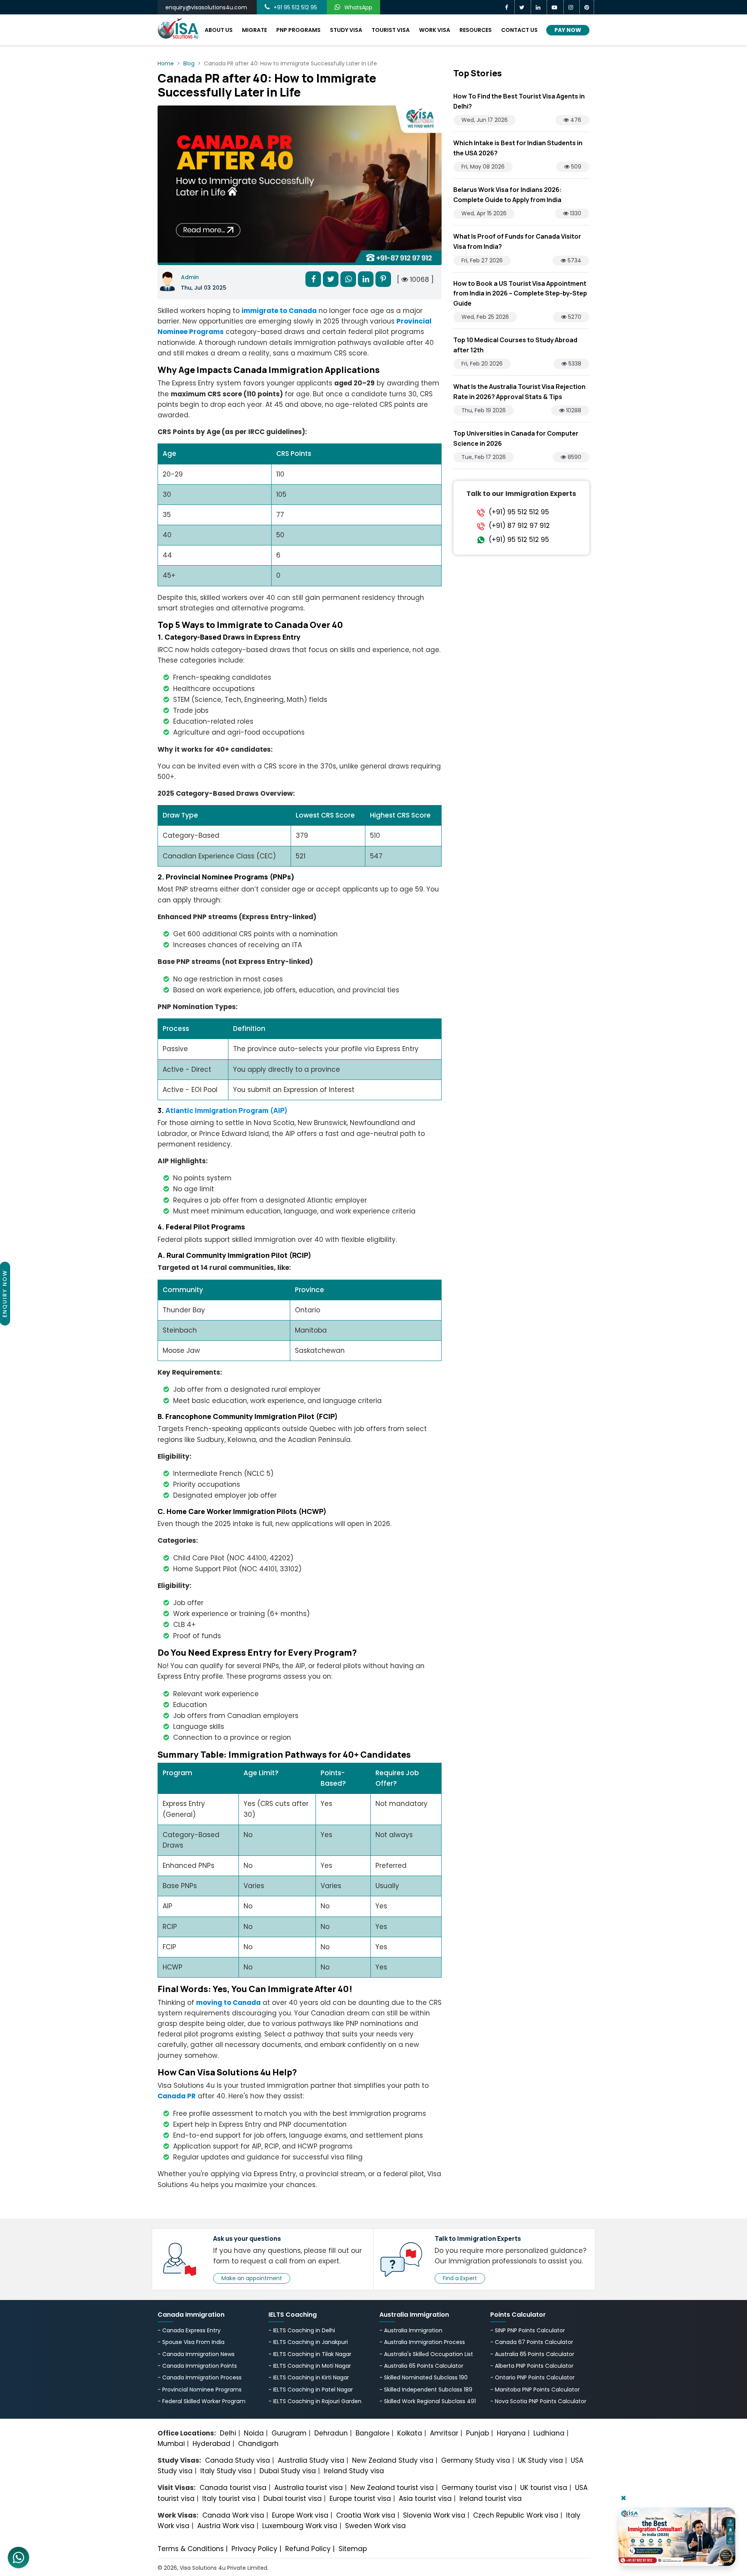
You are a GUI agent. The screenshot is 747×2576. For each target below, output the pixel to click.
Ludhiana (549, 2433)
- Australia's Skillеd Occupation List (426, 2354)
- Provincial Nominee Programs (200, 2390)
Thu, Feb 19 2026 (484, 410)
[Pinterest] (587, 7)
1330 (575, 213)
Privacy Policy (254, 2549)
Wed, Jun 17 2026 (485, 120)
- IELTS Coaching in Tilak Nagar (310, 2354)
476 (575, 120)
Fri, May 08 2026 (483, 167)
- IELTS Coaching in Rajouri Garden (315, 2401)
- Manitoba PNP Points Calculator (535, 2390)
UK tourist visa (544, 2488)
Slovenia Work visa (434, 2515)
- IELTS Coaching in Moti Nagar (310, 2366)
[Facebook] (508, 7)
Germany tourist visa (477, 2488)
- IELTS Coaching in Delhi (302, 2330)
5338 (574, 364)
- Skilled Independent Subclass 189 (426, 2390)
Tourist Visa (391, 30)
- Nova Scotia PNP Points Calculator (538, 2401)
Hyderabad (211, 2444)
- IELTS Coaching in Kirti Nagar (309, 2377)
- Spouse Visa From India (191, 2342)
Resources (476, 30)
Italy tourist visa (229, 2499)
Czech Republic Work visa (516, 2515)
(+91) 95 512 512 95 (519, 512)
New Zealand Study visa (393, 2460)
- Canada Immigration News (196, 2354)
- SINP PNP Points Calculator (528, 2330)
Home (166, 63)
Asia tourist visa (425, 2499)
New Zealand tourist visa (392, 2488)
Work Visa (435, 30)
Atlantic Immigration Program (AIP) (226, 1110)
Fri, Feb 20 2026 (482, 364)
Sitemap (353, 2549)
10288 (573, 410)
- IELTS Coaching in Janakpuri (308, 2342)
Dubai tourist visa (293, 2499)
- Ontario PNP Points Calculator (532, 2377)
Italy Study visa (226, 2471)
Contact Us (519, 30)
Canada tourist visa (233, 2488)
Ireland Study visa (354, 2471)
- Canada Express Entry (189, 2330)
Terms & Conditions (191, 2549)
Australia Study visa (311, 2460)
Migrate (254, 30)
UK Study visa (540, 2460)
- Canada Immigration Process (200, 2377)
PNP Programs (298, 30)
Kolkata (410, 2433)
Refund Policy (308, 2549)
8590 (574, 457)
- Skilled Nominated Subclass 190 (423, 2377)
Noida (254, 2433)
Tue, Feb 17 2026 (484, 457)
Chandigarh (258, 2444)
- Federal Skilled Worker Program (202, 2401)
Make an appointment (252, 2278)
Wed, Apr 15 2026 (484, 213)
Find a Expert (460, 2278)
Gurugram (289, 2433)
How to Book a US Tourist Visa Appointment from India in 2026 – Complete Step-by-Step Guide (520, 293)
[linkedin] (539, 7)
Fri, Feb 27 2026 (482, 260)
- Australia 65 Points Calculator (421, 2366)
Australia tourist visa (309, 2488)
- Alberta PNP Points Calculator (532, 2366)
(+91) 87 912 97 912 (519, 526)
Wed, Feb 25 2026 (485, 317)
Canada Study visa (238, 2460)
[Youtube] (555, 7)
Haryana (511, 2433)
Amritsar (444, 2433)
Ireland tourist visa (491, 2499)
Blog (189, 63)
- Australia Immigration (411, 2330)
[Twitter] (523, 7)
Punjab (478, 2433)
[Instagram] (572, 7)
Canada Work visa (233, 2515)
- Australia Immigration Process (422, 2342)
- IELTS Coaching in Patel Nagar (311, 2390)
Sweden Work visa (375, 2526)
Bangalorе (373, 2433)
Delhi (228, 2433)
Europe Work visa (300, 2515)
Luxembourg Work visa (300, 2526)
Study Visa (346, 30)
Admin (190, 277)
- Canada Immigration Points (197, 2366)
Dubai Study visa (288, 2471)
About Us (219, 30)
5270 (574, 317)
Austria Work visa (226, 2526)
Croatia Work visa (366, 2515)
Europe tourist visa (360, 2499)
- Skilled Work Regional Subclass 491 (428, 2401)
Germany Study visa (476, 2460)
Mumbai (171, 2444)
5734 (574, 260)
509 (575, 167)
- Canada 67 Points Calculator (532, 2342)
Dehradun (331, 2433)
